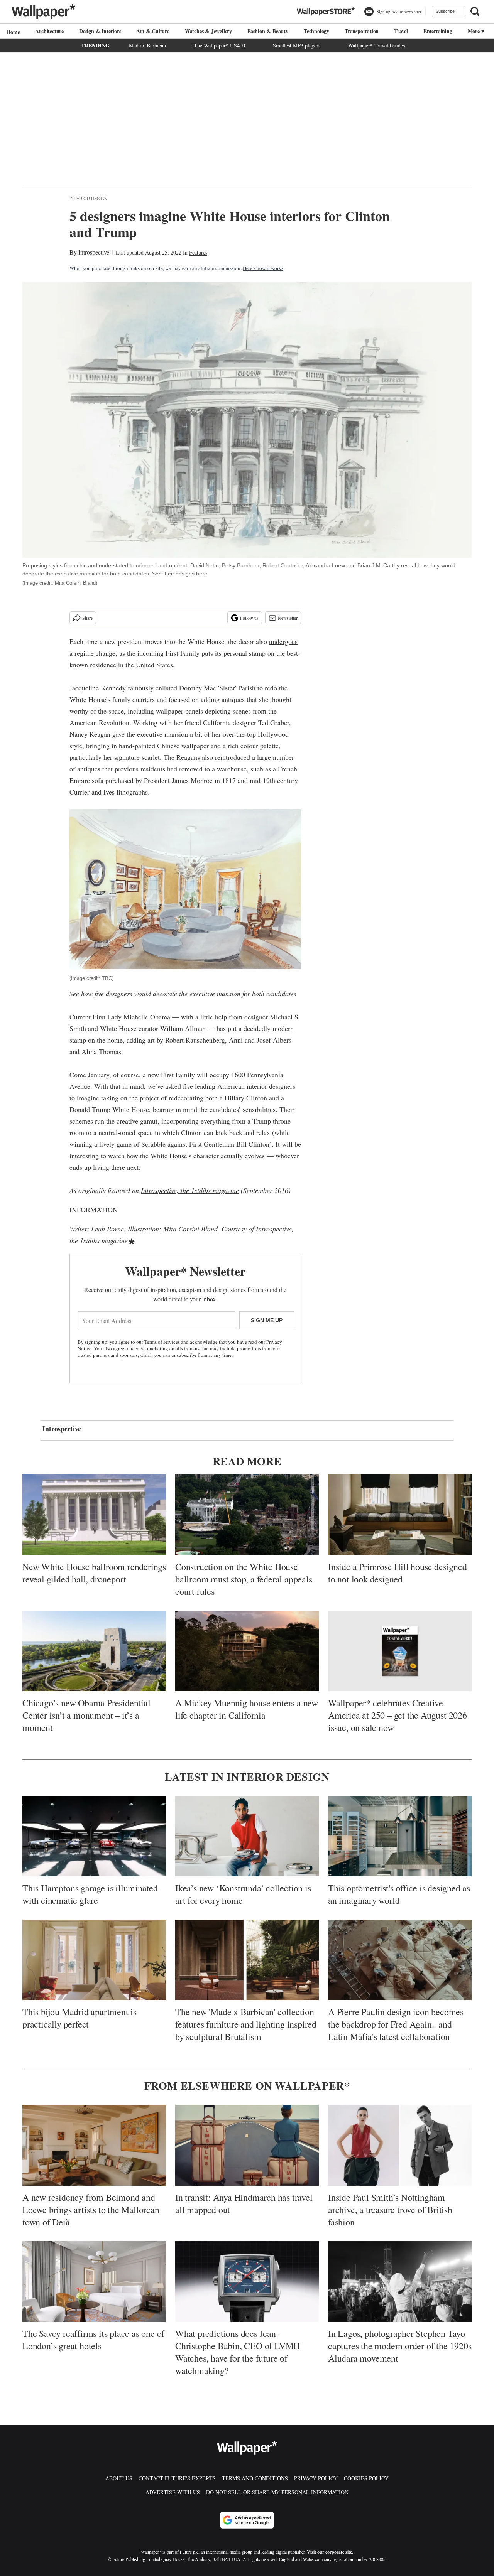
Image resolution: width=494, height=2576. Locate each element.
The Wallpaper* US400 (219, 45)
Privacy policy (316, 2478)
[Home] (12, 32)
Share (87, 618)
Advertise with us (173, 2492)
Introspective (94, 252)
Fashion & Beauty (268, 31)
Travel (401, 31)
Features (198, 252)
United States (154, 665)
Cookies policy (366, 2478)
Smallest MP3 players (297, 45)
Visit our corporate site (329, 2552)
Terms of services (163, 1342)
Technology (316, 31)
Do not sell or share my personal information (277, 2492)
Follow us (249, 618)
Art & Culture (153, 31)
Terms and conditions (255, 2478)
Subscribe (445, 11)
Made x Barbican (147, 45)
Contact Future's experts (177, 2478)
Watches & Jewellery (208, 31)
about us (119, 2478)
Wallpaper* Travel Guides (376, 45)
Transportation (362, 31)
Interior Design (88, 199)
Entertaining (438, 31)
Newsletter (288, 618)
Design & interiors (100, 31)
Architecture (49, 31)
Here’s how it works (263, 268)
